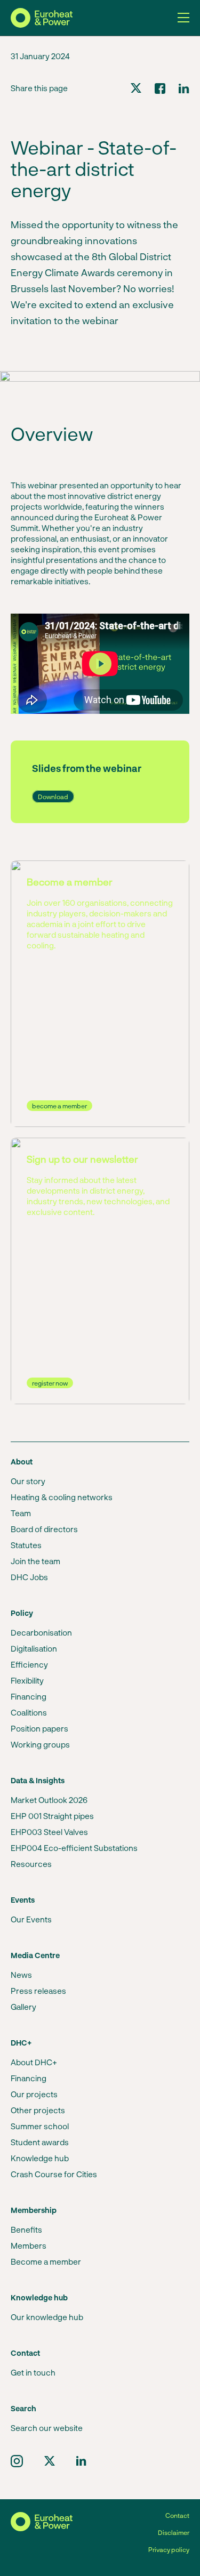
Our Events (31, 1919)
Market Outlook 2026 (49, 1800)
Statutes (26, 1545)
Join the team (35, 1561)
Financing (29, 1696)
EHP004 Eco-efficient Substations (74, 1848)
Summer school (40, 2126)
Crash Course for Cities (54, 2174)
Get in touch (33, 2372)
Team (21, 1513)
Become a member (46, 2261)
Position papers (39, 1728)
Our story (28, 1481)
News (21, 1975)
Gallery (23, 2007)
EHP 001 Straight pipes (52, 1816)
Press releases (38, 1991)
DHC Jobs (29, 1577)
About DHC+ (34, 2062)
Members (29, 2245)
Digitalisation (34, 1648)
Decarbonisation (41, 1632)
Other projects (38, 2110)
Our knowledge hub (47, 2317)
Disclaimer (174, 2532)
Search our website (47, 2428)
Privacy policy (169, 2549)
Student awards (40, 2142)
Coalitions (29, 1712)
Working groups (40, 1744)
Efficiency (29, 1664)
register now (50, 1383)
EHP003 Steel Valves (49, 1832)
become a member (59, 1106)
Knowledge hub (40, 2158)
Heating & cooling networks (62, 1497)
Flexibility (27, 1680)
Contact (177, 2515)
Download (53, 796)
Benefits (26, 2229)
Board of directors (44, 1529)
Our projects (34, 2094)
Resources (31, 1864)
